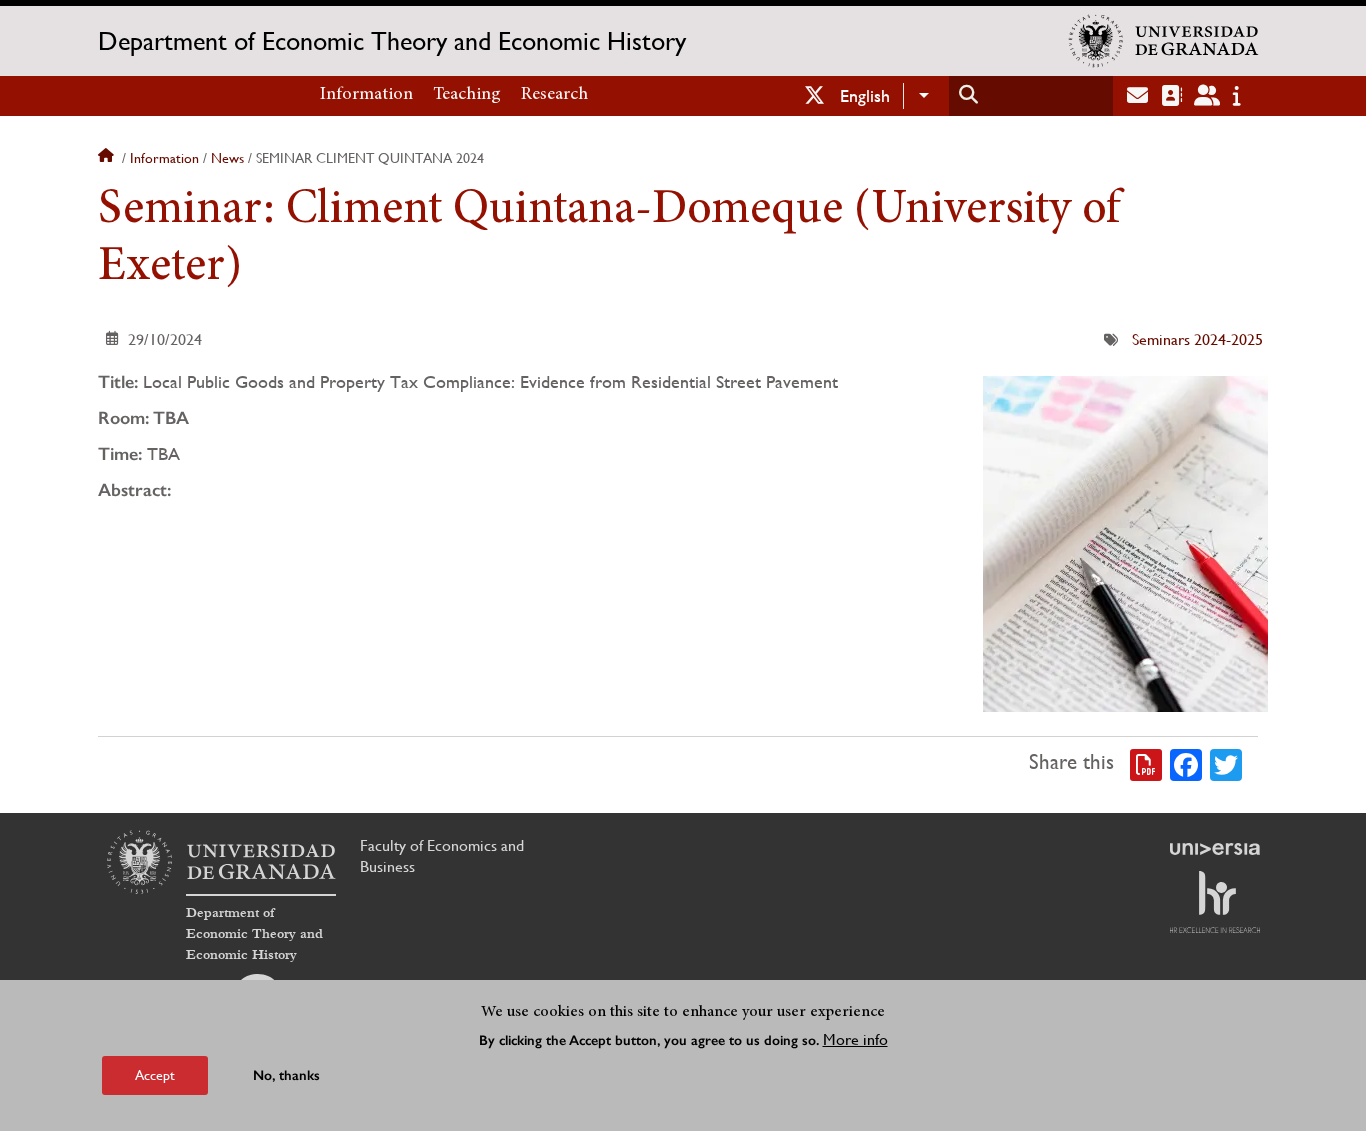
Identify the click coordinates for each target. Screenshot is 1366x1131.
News (227, 158)
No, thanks (286, 1075)
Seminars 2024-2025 (1197, 339)
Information (366, 95)
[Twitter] (1226, 763)
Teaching (467, 95)
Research (554, 95)
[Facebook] (1186, 763)
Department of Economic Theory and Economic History (392, 41)
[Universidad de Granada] (1164, 41)
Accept (155, 1075)
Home (108, 158)
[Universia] (1215, 849)
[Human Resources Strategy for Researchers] (1215, 902)
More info (855, 1039)
